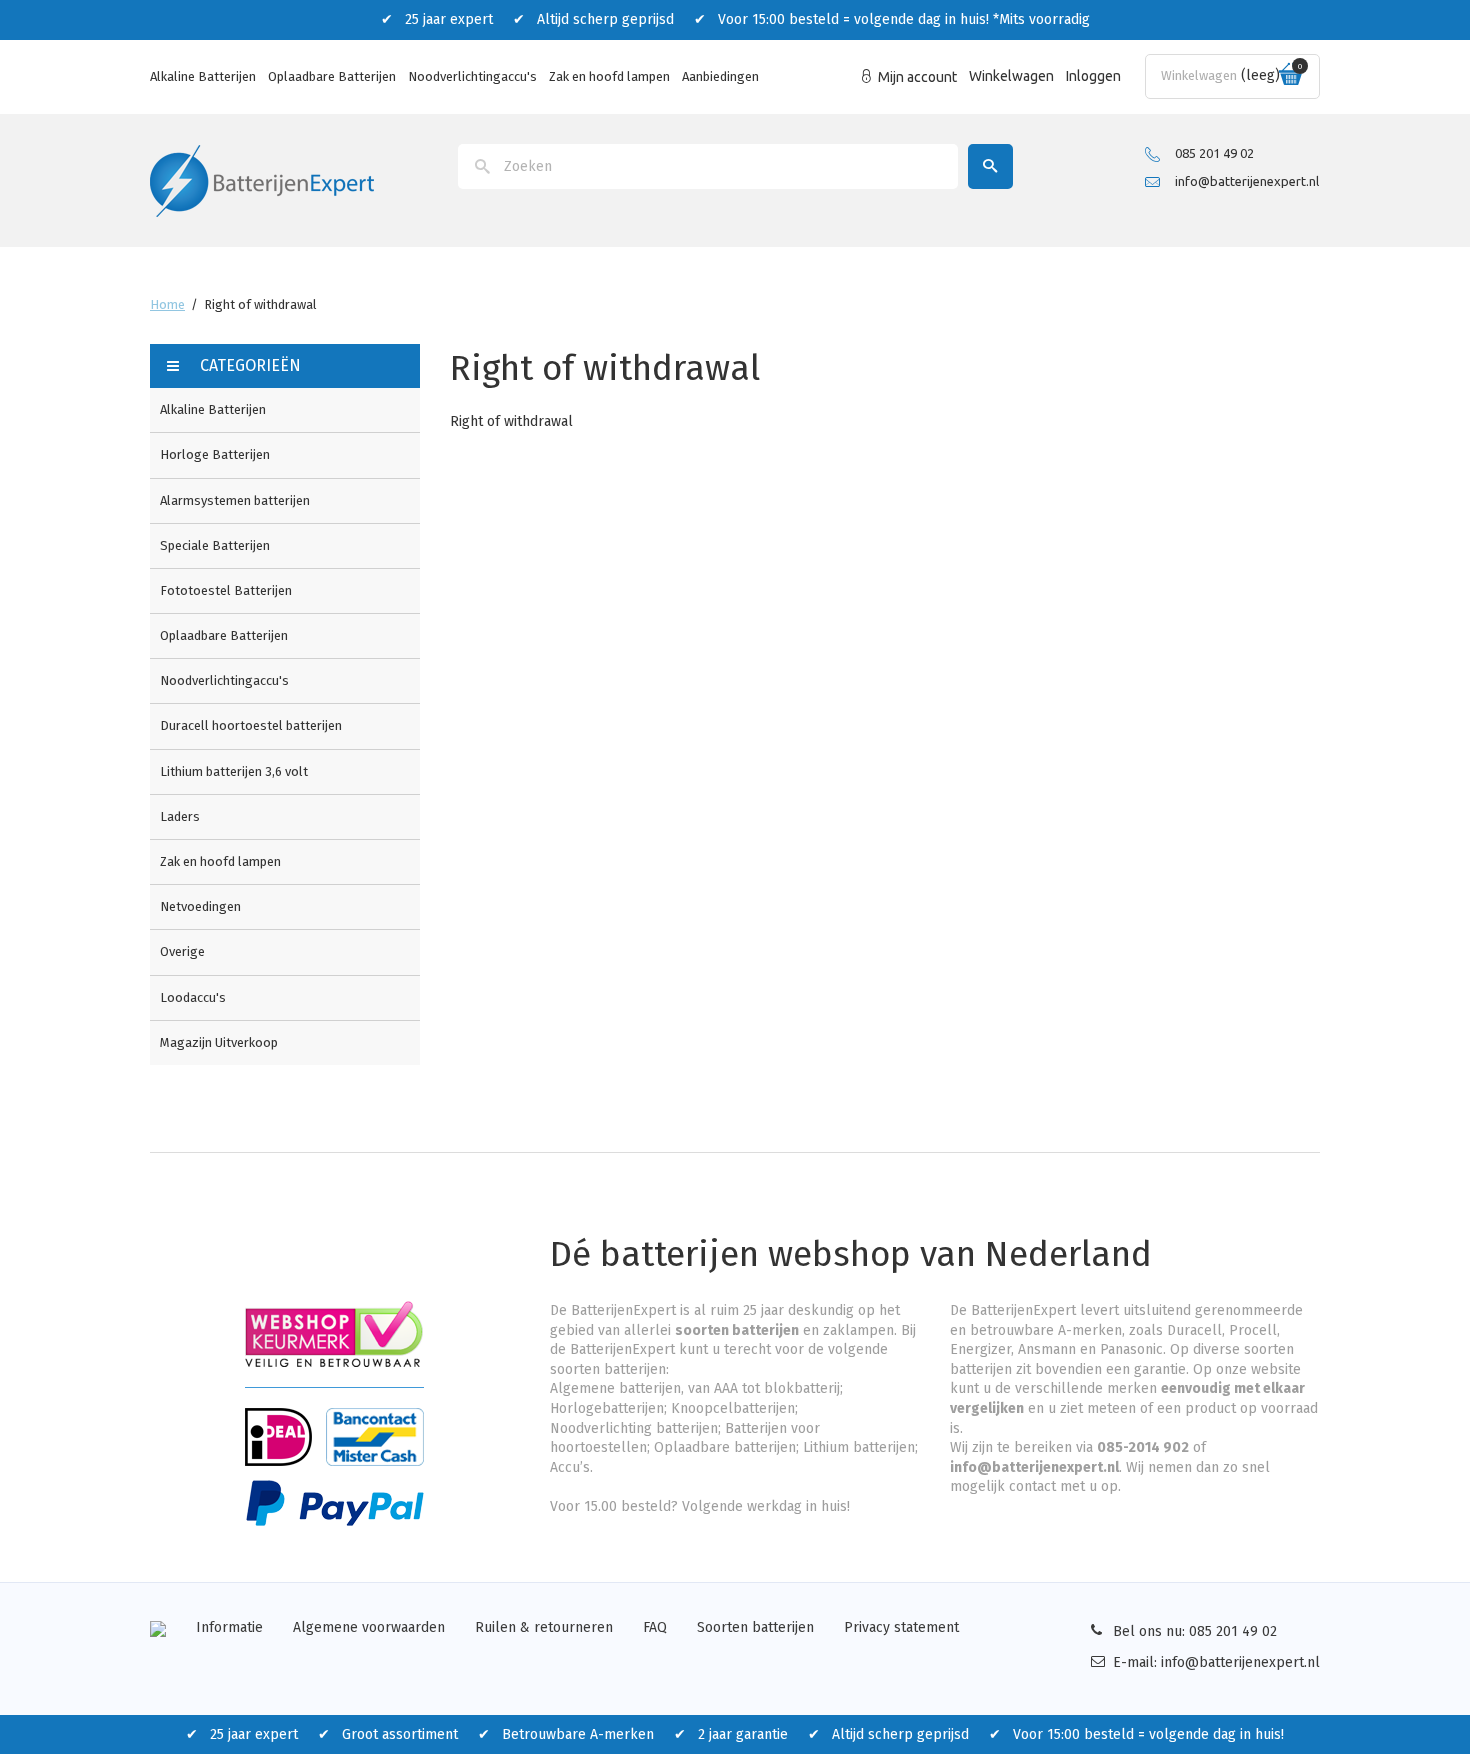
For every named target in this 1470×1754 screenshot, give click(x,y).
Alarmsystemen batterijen (235, 500)
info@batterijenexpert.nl (1247, 181)
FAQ (655, 1627)
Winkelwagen (1011, 76)
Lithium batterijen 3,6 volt (234, 771)
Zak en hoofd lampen (609, 76)
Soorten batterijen (755, 1627)
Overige (182, 951)
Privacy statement (901, 1627)
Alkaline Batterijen (203, 76)
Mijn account (917, 77)
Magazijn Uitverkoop (219, 1042)
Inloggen (1093, 76)
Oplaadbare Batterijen (332, 76)
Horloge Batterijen (215, 454)
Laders (180, 816)
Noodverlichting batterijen (634, 1428)
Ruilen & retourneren (544, 1627)
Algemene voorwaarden (369, 1627)
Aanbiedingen (720, 76)
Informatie (229, 1627)
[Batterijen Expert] (262, 179)
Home (167, 304)
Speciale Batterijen (215, 545)
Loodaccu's (193, 997)
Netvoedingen (200, 906)
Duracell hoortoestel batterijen (251, 725)
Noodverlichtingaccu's (472, 76)
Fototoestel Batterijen (226, 590)
